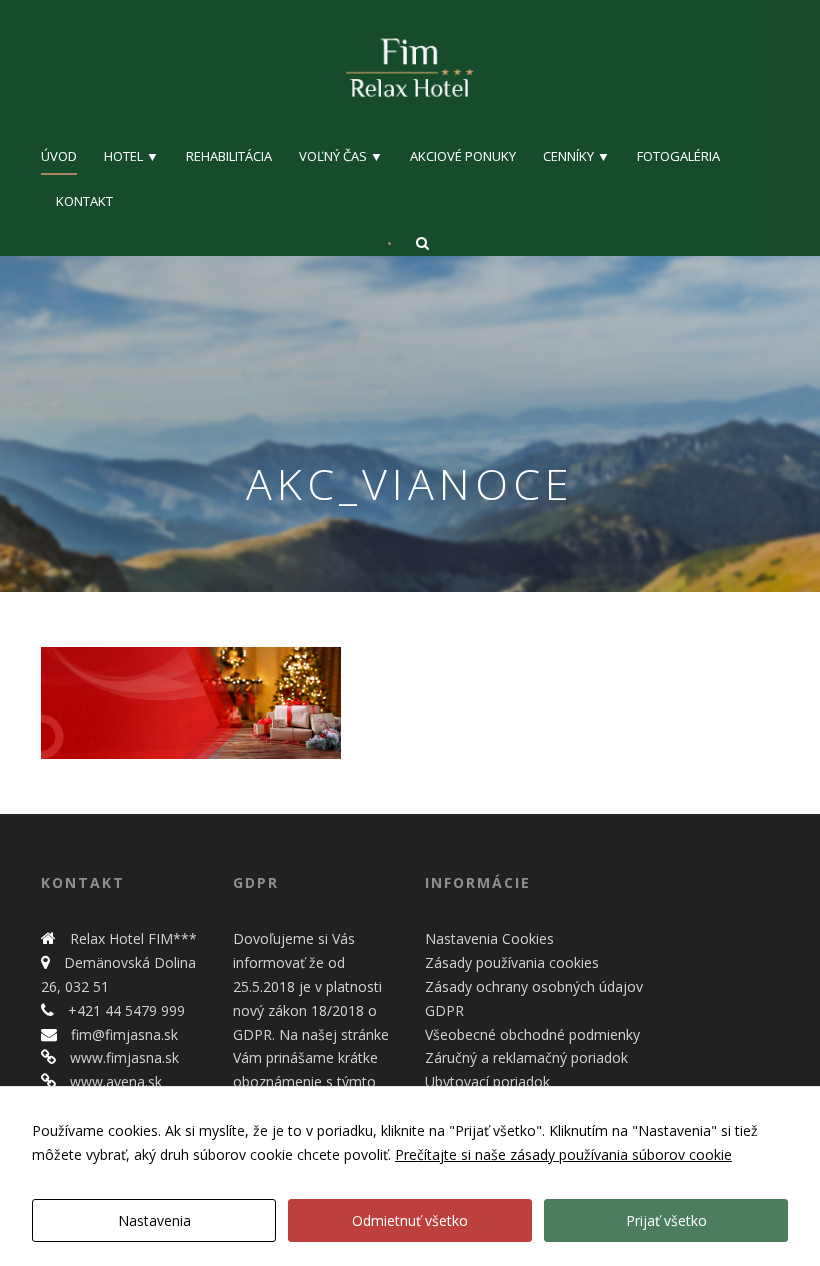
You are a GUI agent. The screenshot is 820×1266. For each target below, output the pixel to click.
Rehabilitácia (229, 156)
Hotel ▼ (131, 156)
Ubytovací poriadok (487, 1081)
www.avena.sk (114, 1081)
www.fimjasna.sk (122, 1057)
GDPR (444, 1010)
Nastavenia (154, 1220)
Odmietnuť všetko (410, 1220)
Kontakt (84, 201)
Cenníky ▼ (576, 156)
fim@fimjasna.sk (122, 1034)
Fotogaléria (678, 156)
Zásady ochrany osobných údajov (534, 986)
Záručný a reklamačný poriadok (526, 1057)
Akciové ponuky (463, 156)
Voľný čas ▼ (341, 156)
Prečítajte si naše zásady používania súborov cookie (563, 1154)
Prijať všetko (666, 1220)
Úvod (59, 156)
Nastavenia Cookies (489, 938)
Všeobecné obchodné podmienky (532, 1034)
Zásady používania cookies (512, 962)
